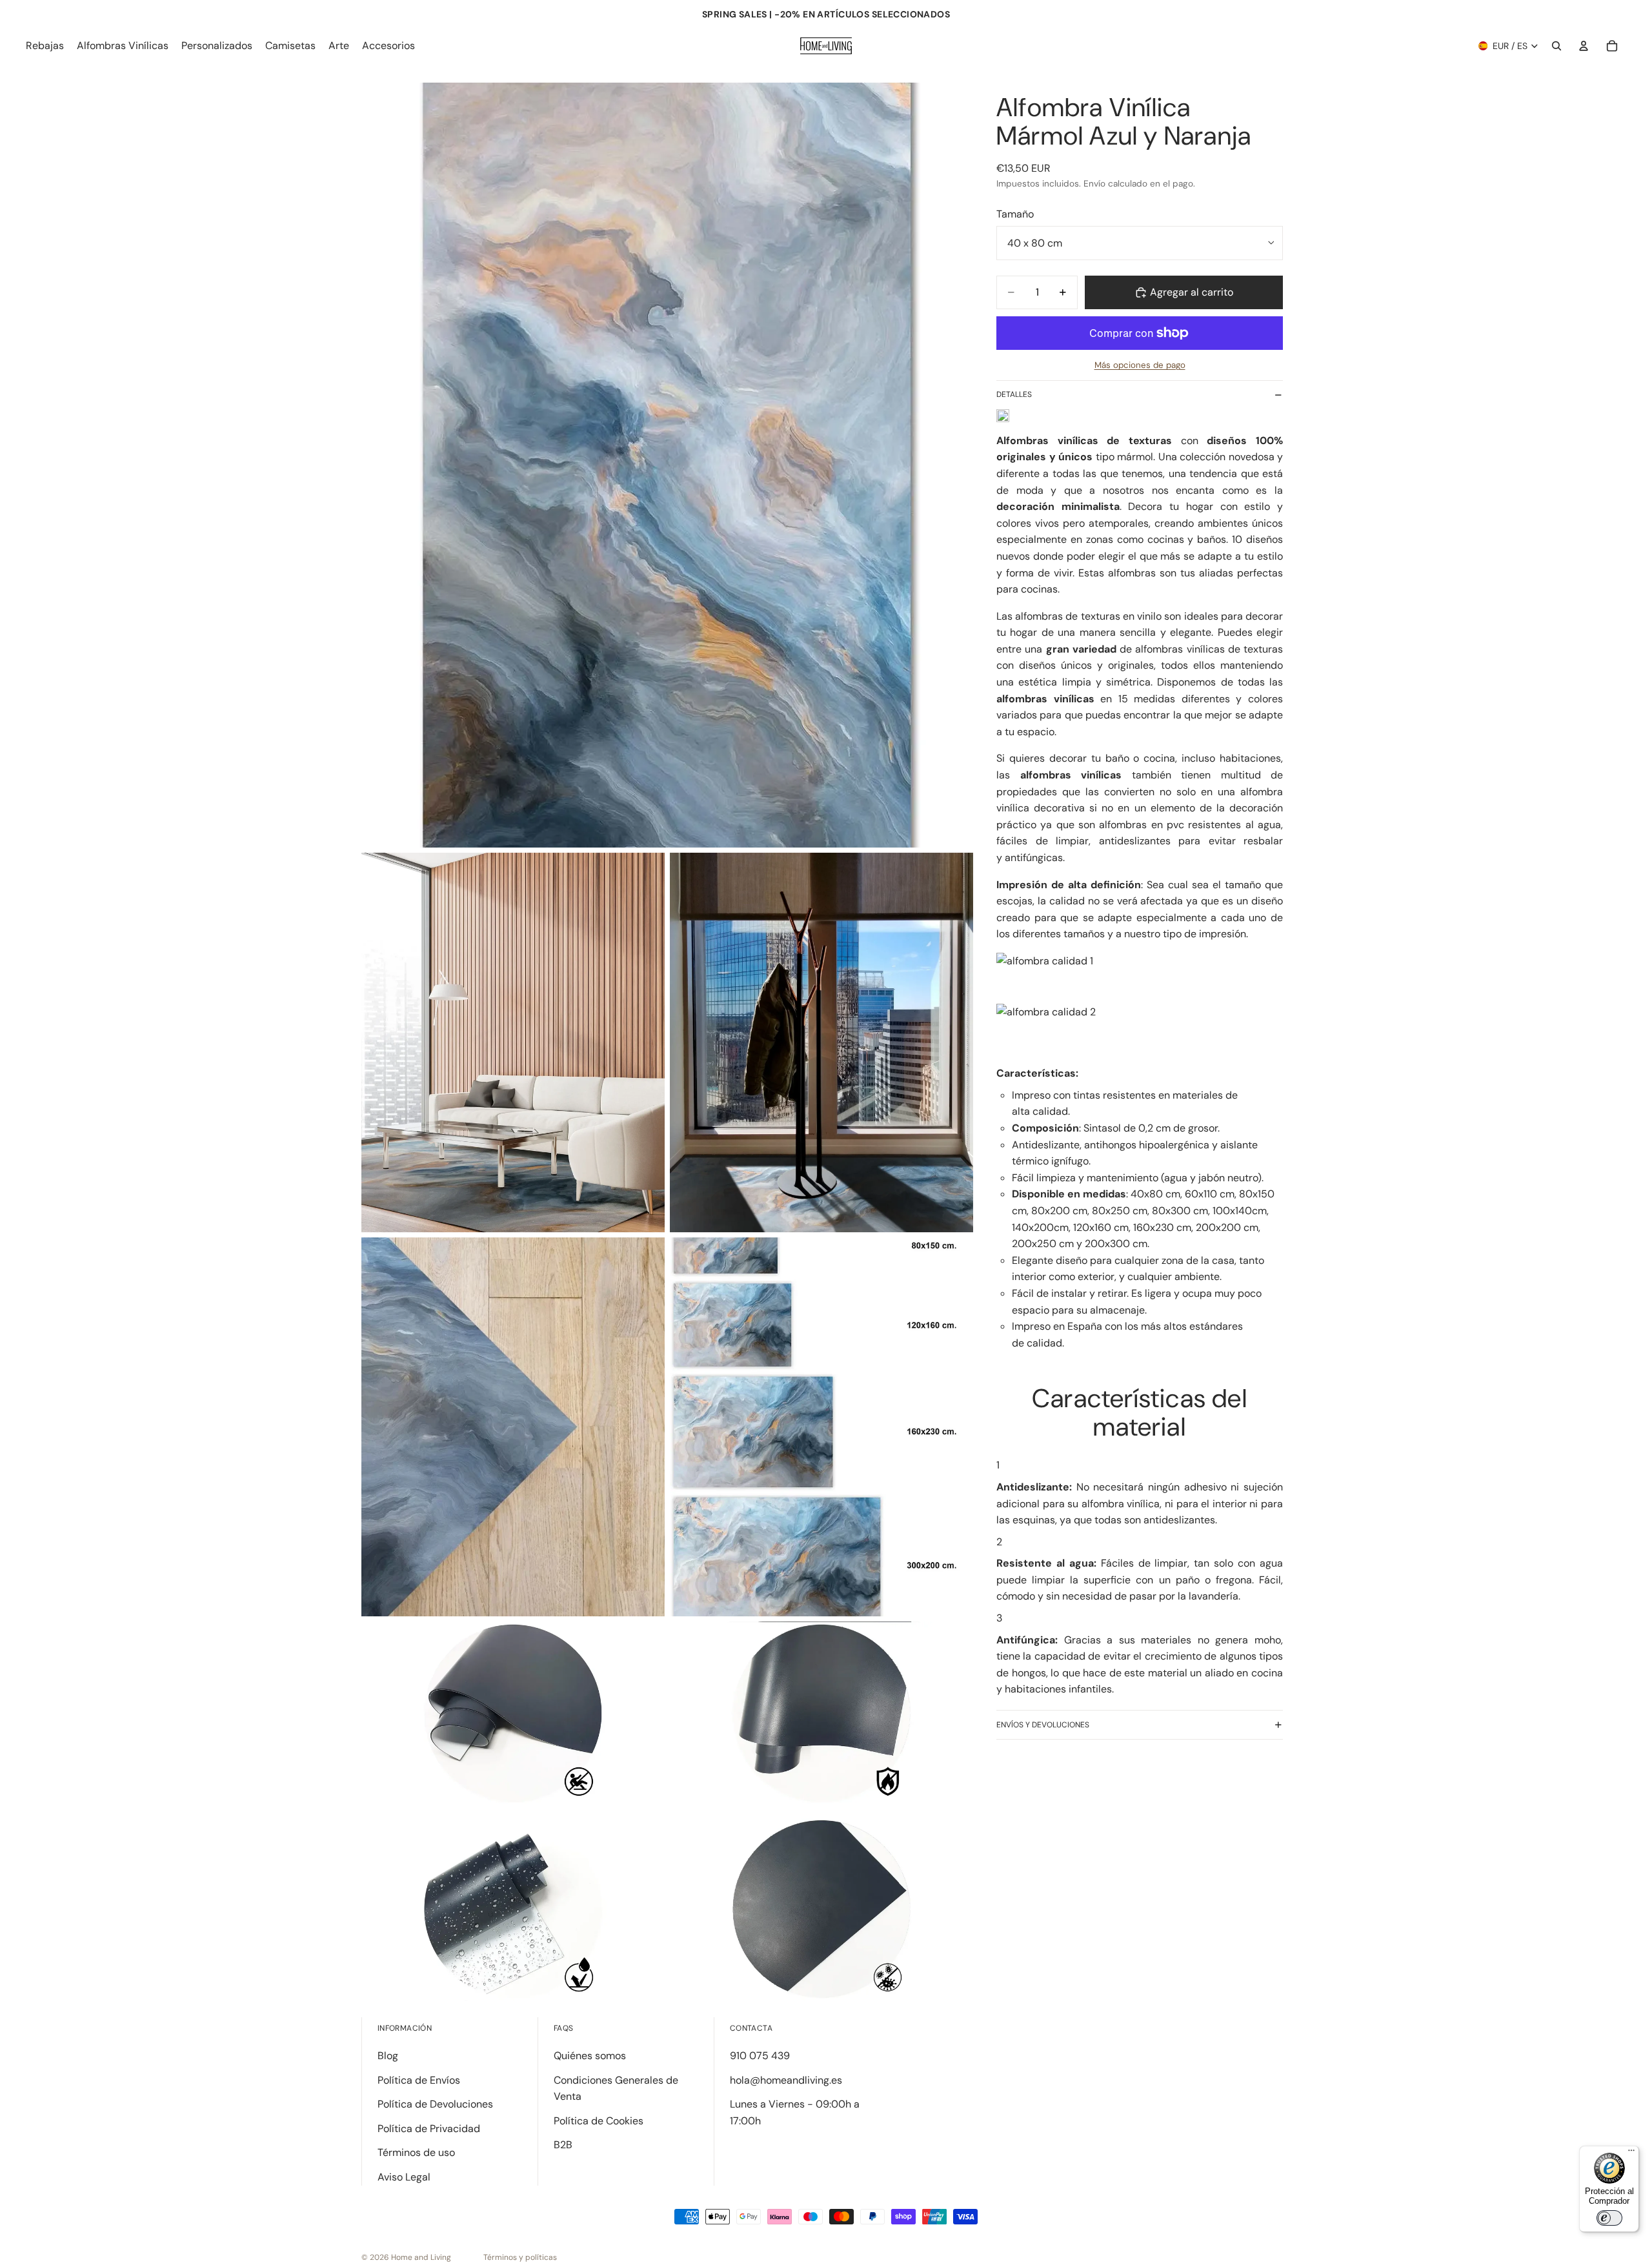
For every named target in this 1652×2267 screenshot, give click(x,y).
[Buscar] (1556, 46)
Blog (388, 2056)
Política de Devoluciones (435, 2104)
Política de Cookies (599, 2121)
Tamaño (1015, 214)
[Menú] (1631, 2153)
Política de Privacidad (429, 2129)
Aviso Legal (404, 2177)
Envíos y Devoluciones (1043, 1725)
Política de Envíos (419, 2080)
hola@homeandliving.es (786, 2080)
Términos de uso (416, 2152)
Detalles (1014, 394)
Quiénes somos (590, 2056)
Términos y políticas (520, 2257)
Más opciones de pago (1140, 365)
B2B (563, 2145)
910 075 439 (760, 2056)
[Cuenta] (1584, 46)
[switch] (1609, 2218)
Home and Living (421, 2257)
